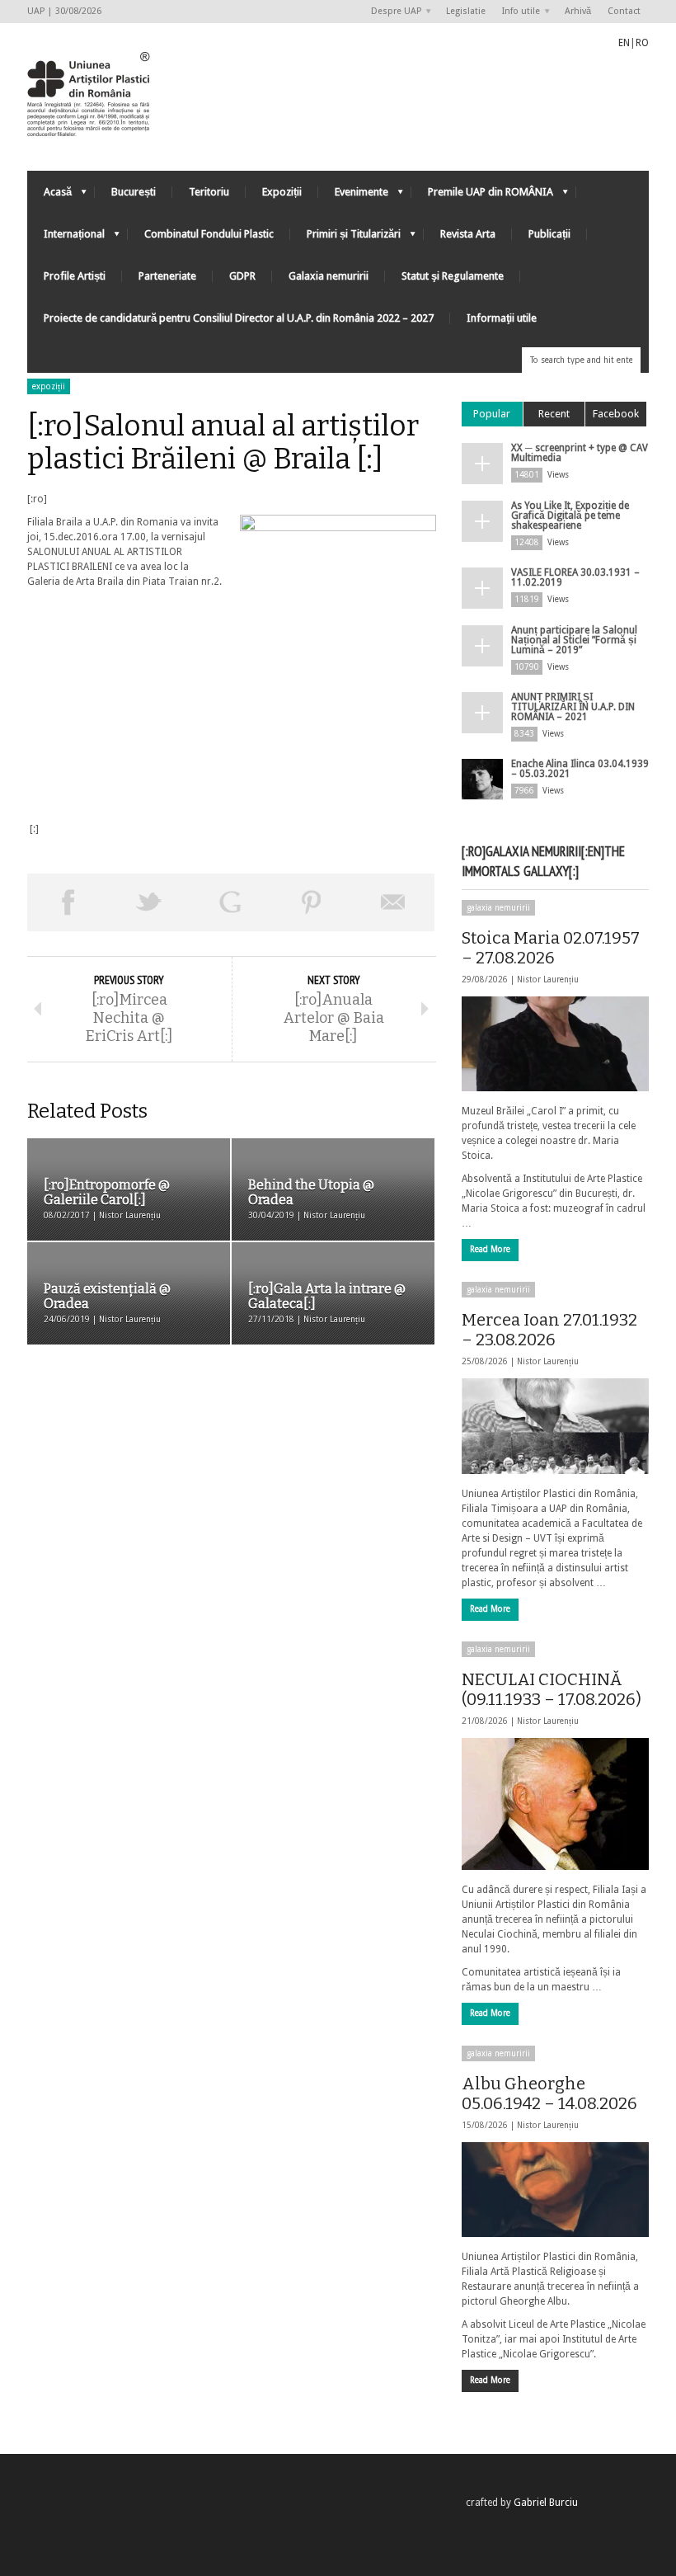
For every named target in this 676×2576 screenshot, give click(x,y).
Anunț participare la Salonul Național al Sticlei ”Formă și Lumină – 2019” (574, 640)
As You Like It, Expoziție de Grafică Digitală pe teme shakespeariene (570, 516)
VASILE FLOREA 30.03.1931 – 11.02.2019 (575, 577)
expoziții (49, 386)
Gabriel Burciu (546, 2503)
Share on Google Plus (230, 902)
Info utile (517, 12)
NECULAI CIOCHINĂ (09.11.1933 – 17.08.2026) (552, 1689)
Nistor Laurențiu (548, 980)
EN (624, 43)
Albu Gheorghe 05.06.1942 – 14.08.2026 (549, 2093)
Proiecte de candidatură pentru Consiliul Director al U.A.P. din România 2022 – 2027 (239, 318)
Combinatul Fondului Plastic (209, 234)
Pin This (312, 902)
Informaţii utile (502, 318)
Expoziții (282, 192)
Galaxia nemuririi (329, 276)
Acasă (49, 196)
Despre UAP (392, 12)
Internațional (66, 238)
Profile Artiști (75, 276)
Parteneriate (167, 276)
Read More (490, 1249)
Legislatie (466, 11)
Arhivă (578, 11)
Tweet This (150, 902)
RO (642, 43)
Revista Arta (468, 234)
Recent (554, 414)
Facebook (616, 414)
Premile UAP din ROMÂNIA (482, 196)
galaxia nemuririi (498, 908)
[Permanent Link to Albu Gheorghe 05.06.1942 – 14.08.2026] (555, 2190)
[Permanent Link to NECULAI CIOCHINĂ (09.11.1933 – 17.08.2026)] (555, 1804)
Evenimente (353, 196)
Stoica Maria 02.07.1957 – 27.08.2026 (551, 948)
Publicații (549, 234)
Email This (394, 902)
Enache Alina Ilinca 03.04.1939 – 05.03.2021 (580, 769)
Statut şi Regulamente (453, 276)
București (134, 192)
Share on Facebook (68, 902)
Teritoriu (209, 192)
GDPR (242, 276)
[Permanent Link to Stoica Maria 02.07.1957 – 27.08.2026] (555, 1044)
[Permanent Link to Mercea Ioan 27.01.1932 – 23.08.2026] (555, 1426)
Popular (492, 414)
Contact (624, 11)
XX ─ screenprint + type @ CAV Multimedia (580, 453)
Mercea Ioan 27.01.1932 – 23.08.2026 (549, 1330)
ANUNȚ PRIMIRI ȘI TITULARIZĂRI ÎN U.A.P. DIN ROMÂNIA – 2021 (573, 707)
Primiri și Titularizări (345, 238)
